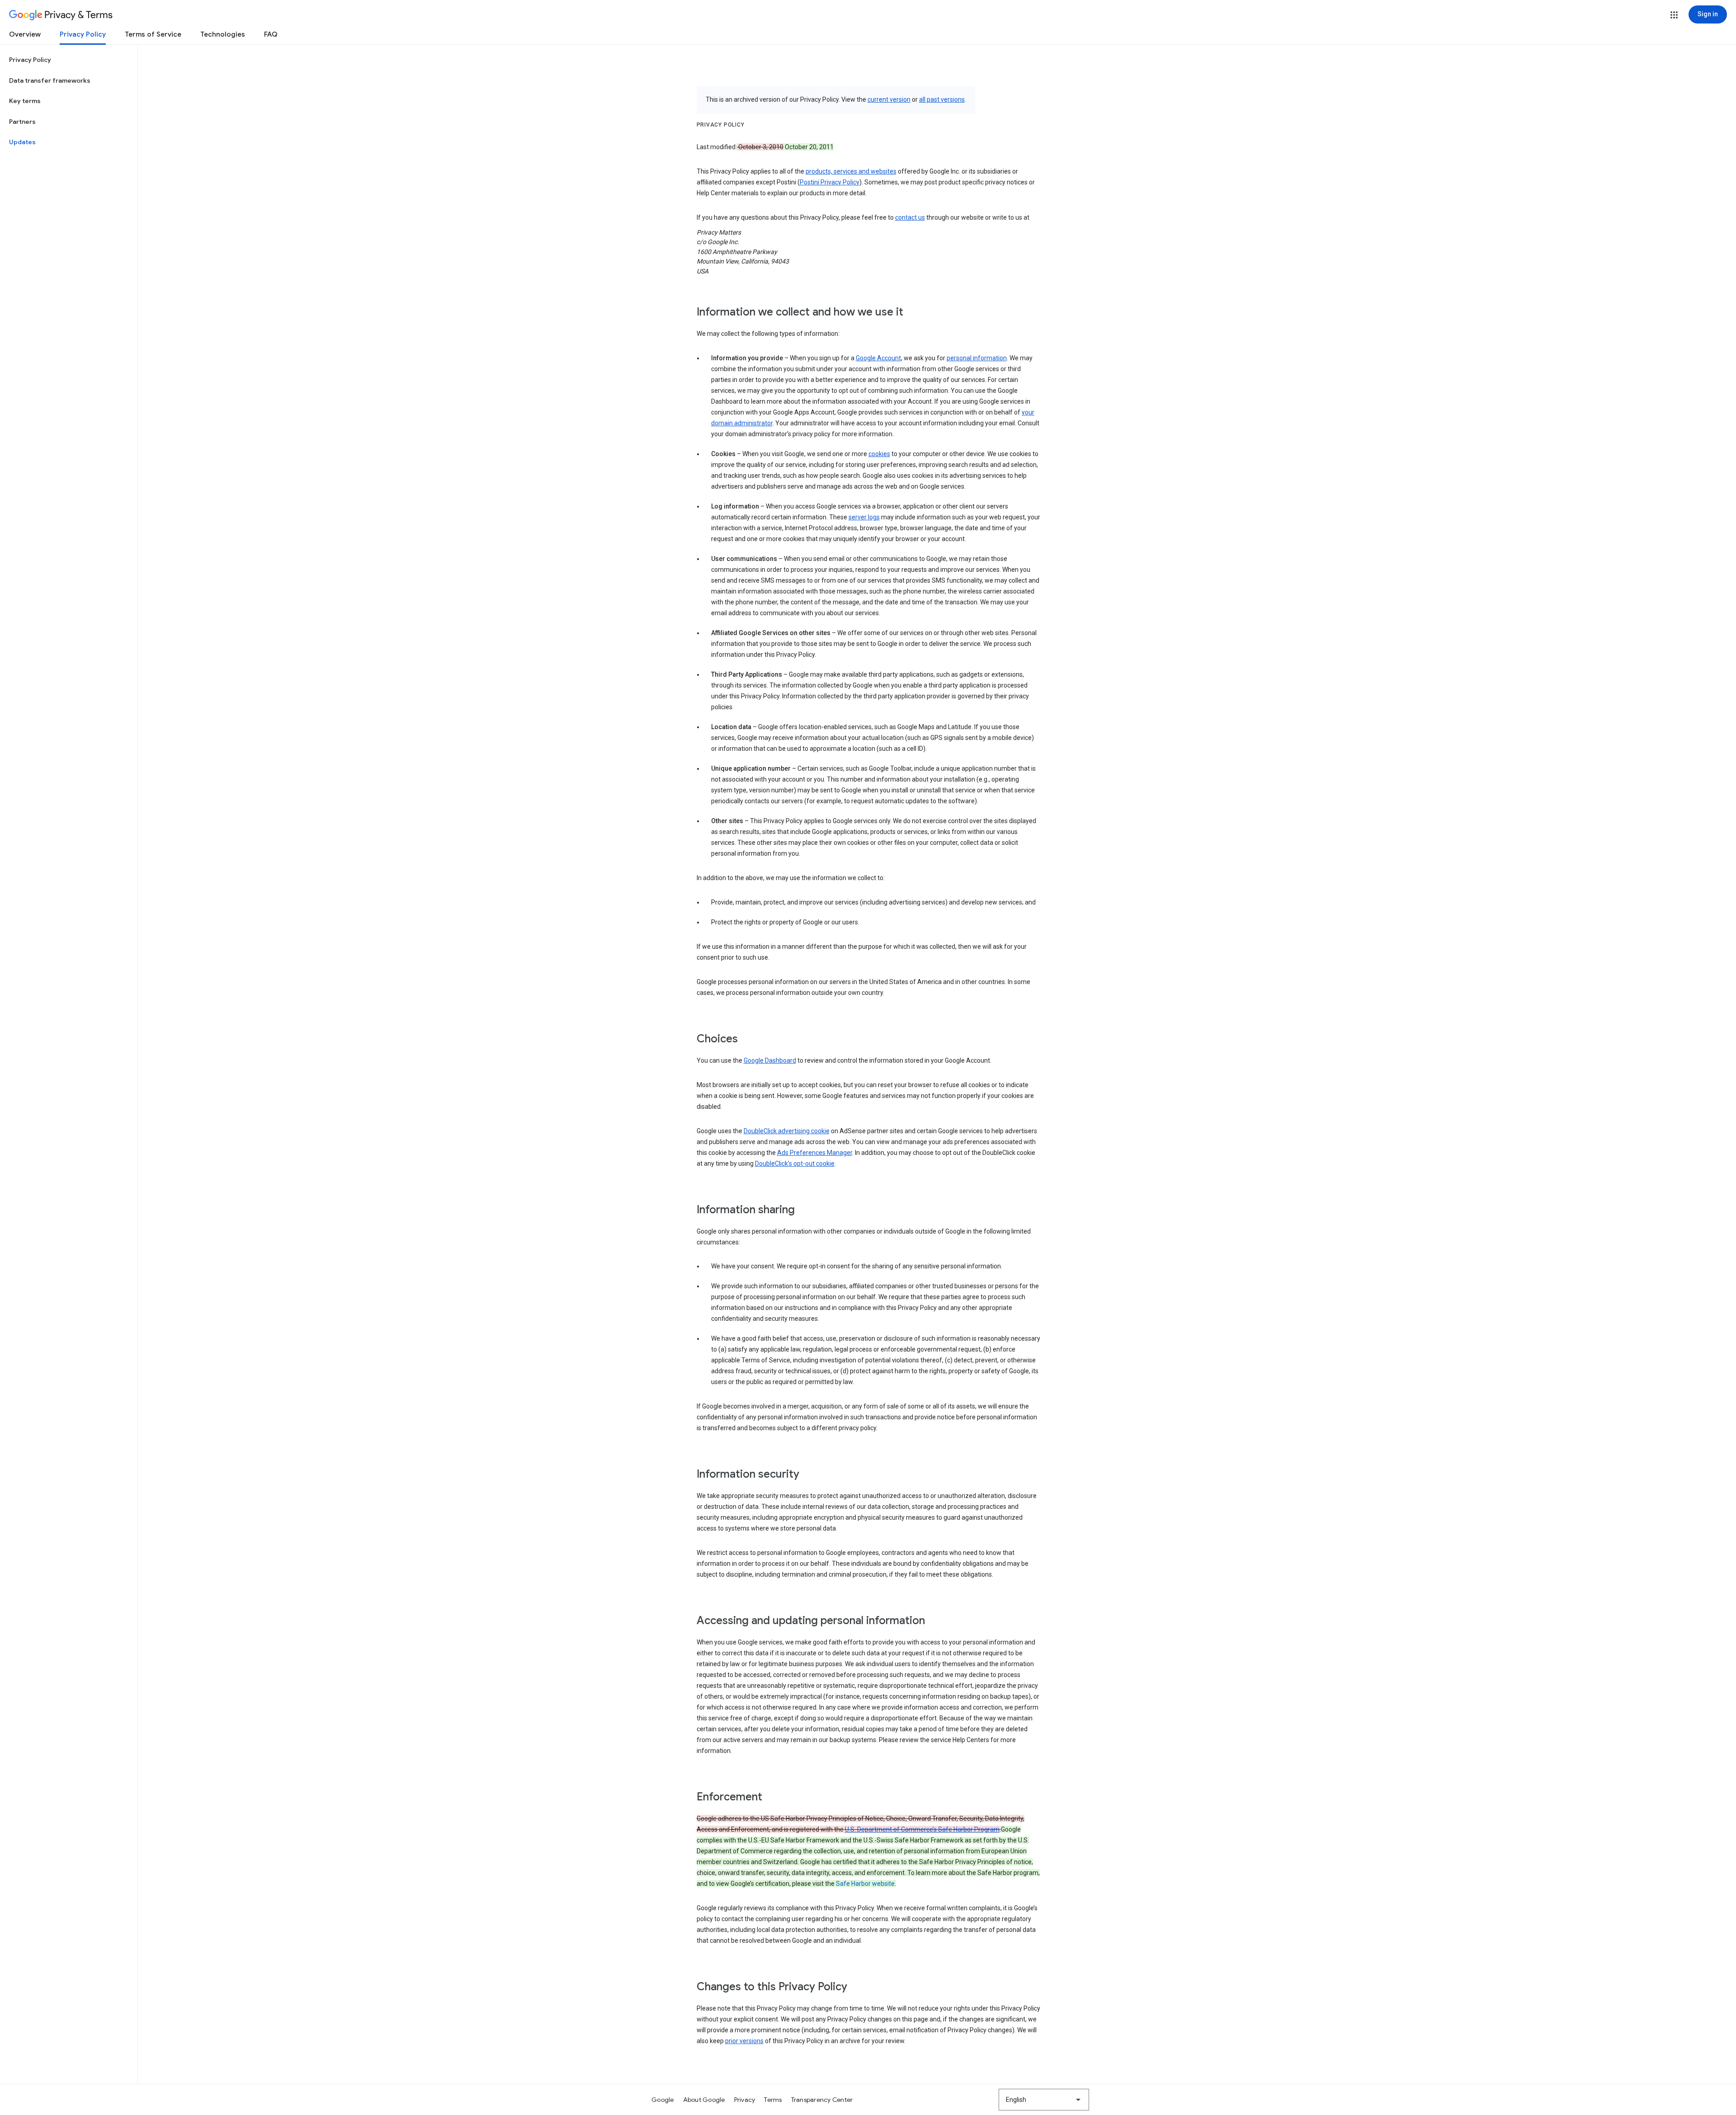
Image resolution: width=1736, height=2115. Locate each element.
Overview (25, 34)
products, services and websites (851, 171)
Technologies (223, 34)
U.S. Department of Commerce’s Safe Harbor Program (922, 1829)
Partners (22, 122)
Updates (22, 142)
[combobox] (1044, 2100)
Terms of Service (153, 34)
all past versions (942, 99)
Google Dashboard (770, 1060)
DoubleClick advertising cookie (787, 1131)
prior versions (744, 2041)
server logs (864, 517)
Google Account (878, 358)
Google (663, 2100)
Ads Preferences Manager (815, 1153)
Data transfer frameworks (50, 80)
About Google (704, 2100)
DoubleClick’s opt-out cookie (795, 1163)
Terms (773, 2100)
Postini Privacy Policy (830, 182)
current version (889, 99)
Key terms (25, 101)
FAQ (271, 34)
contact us (910, 217)
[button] (1674, 15)
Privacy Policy (83, 34)
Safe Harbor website (865, 1884)
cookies (879, 454)
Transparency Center (822, 2100)
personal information (977, 358)
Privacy (745, 2100)
